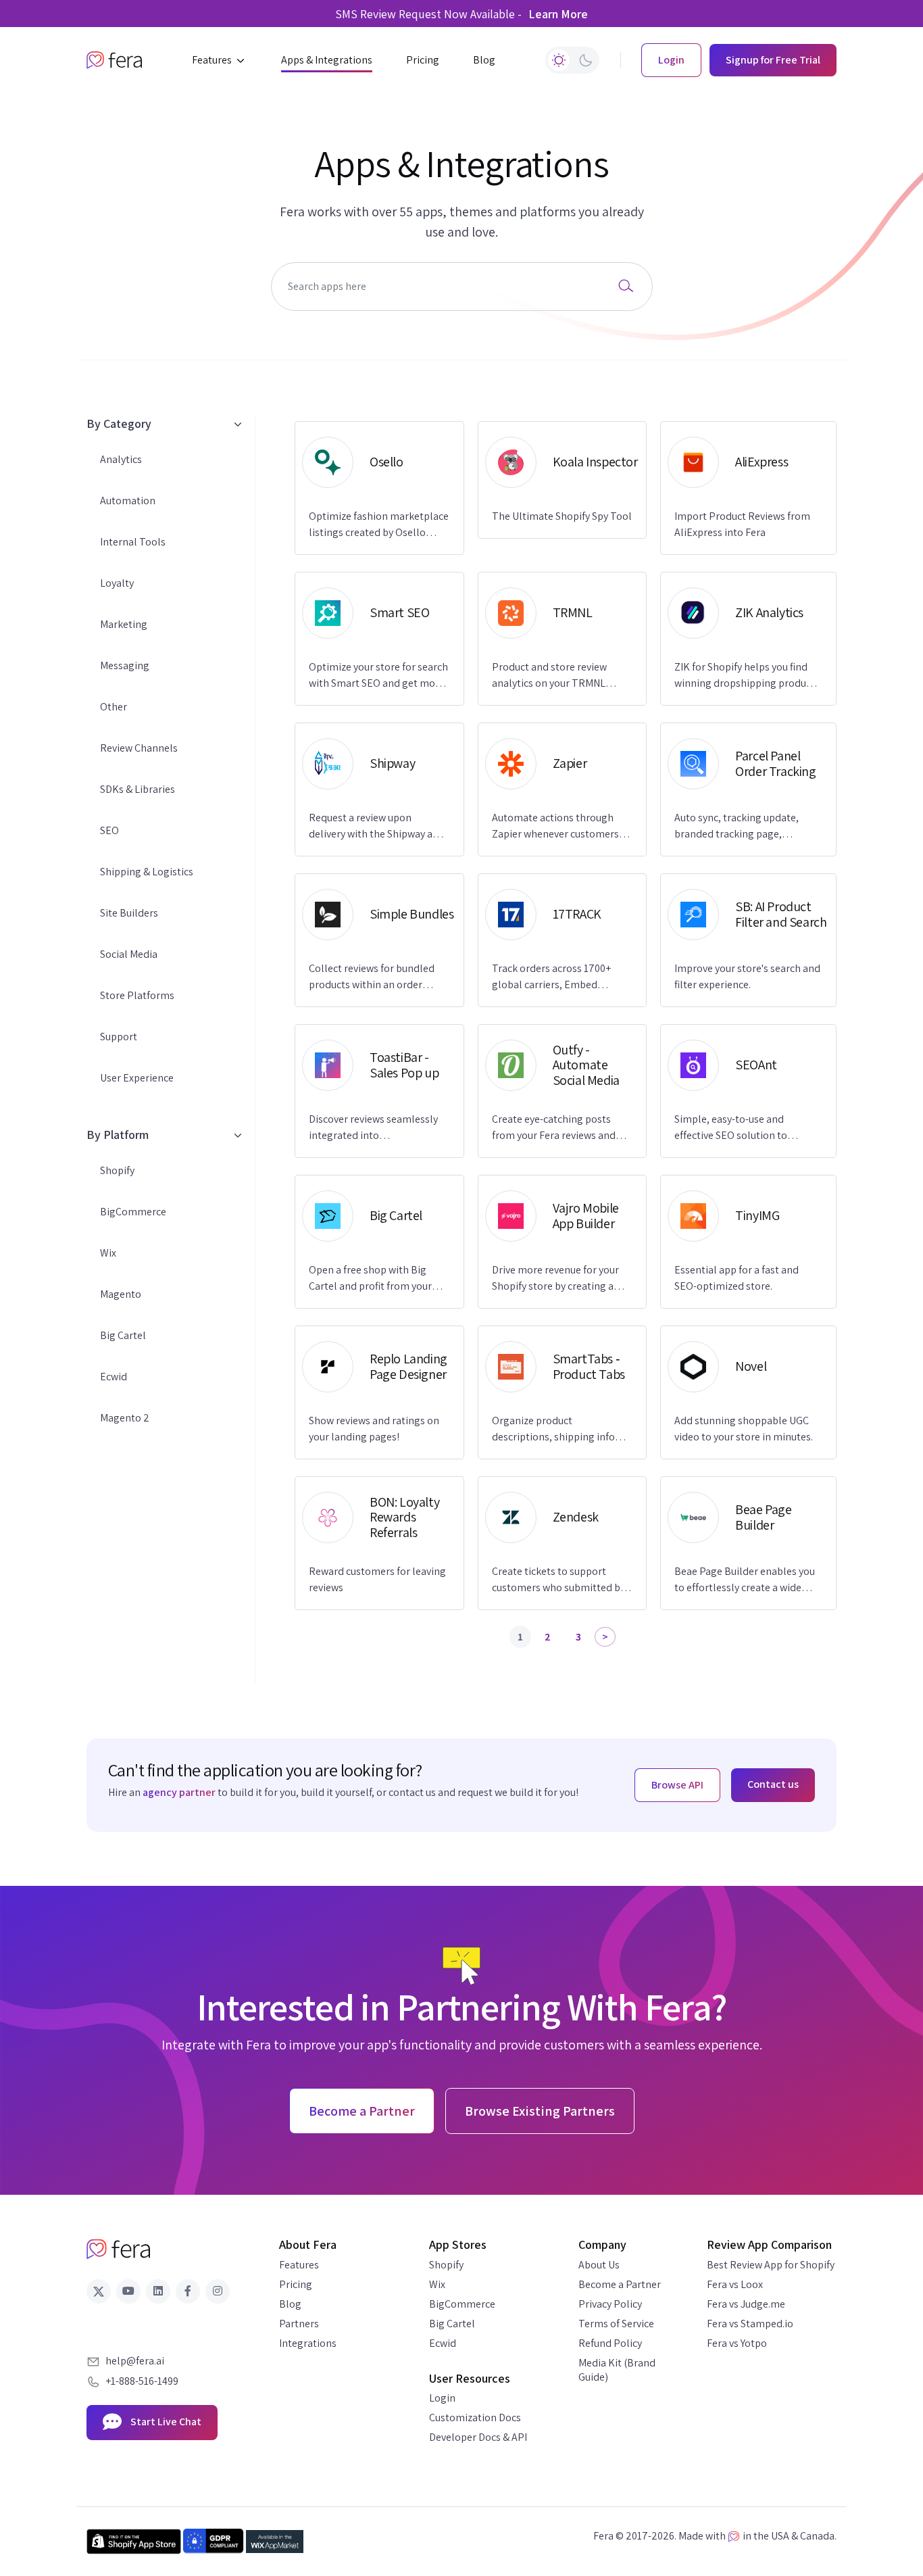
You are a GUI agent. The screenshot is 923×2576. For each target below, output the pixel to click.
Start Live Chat (165, 2422)
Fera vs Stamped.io (750, 2324)
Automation (128, 501)
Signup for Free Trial (773, 60)
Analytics (121, 459)
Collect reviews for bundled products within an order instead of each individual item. (372, 977)
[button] (220, 60)
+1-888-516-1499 (142, 2381)
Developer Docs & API (478, 2437)
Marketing (124, 624)
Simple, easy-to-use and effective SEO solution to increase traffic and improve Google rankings (738, 1128)
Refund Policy (610, 2343)
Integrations (308, 2343)
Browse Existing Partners (540, 2111)
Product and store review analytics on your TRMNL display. (549, 676)
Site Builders (129, 913)
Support (119, 1037)
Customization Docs (475, 2417)
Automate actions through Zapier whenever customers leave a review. (555, 826)
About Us (599, 2265)
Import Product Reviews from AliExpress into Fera (742, 524)
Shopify (117, 1170)
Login (442, 2398)
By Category (119, 423)
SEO (109, 830)
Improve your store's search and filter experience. (747, 976)
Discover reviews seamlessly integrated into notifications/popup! (373, 1128)
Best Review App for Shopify (771, 2265)
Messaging (125, 665)
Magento (121, 1294)
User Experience (137, 1078)
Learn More (558, 14)
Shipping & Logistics (147, 872)
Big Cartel (123, 1335)
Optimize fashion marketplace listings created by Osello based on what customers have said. (379, 525)
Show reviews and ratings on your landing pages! (374, 1429)
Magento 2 (125, 1418)
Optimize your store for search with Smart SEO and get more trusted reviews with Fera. (378, 676)
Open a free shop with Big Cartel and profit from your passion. (370, 1279)
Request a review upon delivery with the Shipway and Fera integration (377, 826)
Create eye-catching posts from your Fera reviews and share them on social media (555, 1128)
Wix (108, 1253)
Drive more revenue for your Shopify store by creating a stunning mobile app (555, 1279)
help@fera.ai (135, 2361)
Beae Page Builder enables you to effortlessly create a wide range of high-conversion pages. (748, 1580)
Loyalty (117, 583)
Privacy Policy (610, 2304)
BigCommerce (133, 1212)
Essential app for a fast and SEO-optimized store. (737, 1278)
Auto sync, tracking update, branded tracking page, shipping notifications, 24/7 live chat (747, 826)
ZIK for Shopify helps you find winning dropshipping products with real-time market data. (747, 676)
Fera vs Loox (735, 2284)
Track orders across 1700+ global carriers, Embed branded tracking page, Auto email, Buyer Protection (557, 977)
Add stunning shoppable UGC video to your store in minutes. (744, 1429)
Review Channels (139, 748)
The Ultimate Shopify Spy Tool (562, 516)
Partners (299, 2324)
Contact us (773, 1784)
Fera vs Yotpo (737, 2343)
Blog (290, 2304)
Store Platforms (137, 995)
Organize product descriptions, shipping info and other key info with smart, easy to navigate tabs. (561, 1429)
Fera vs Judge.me (746, 2304)
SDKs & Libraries (138, 789)
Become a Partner (620, 2284)
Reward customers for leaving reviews (377, 1579)
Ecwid (114, 1377)
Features (299, 2265)
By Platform (118, 1135)
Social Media (129, 954)
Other (114, 707)
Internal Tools (133, 542)
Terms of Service (616, 2324)
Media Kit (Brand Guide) (617, 2370)
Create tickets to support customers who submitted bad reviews (562, 1580)
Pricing (296, 2284)
